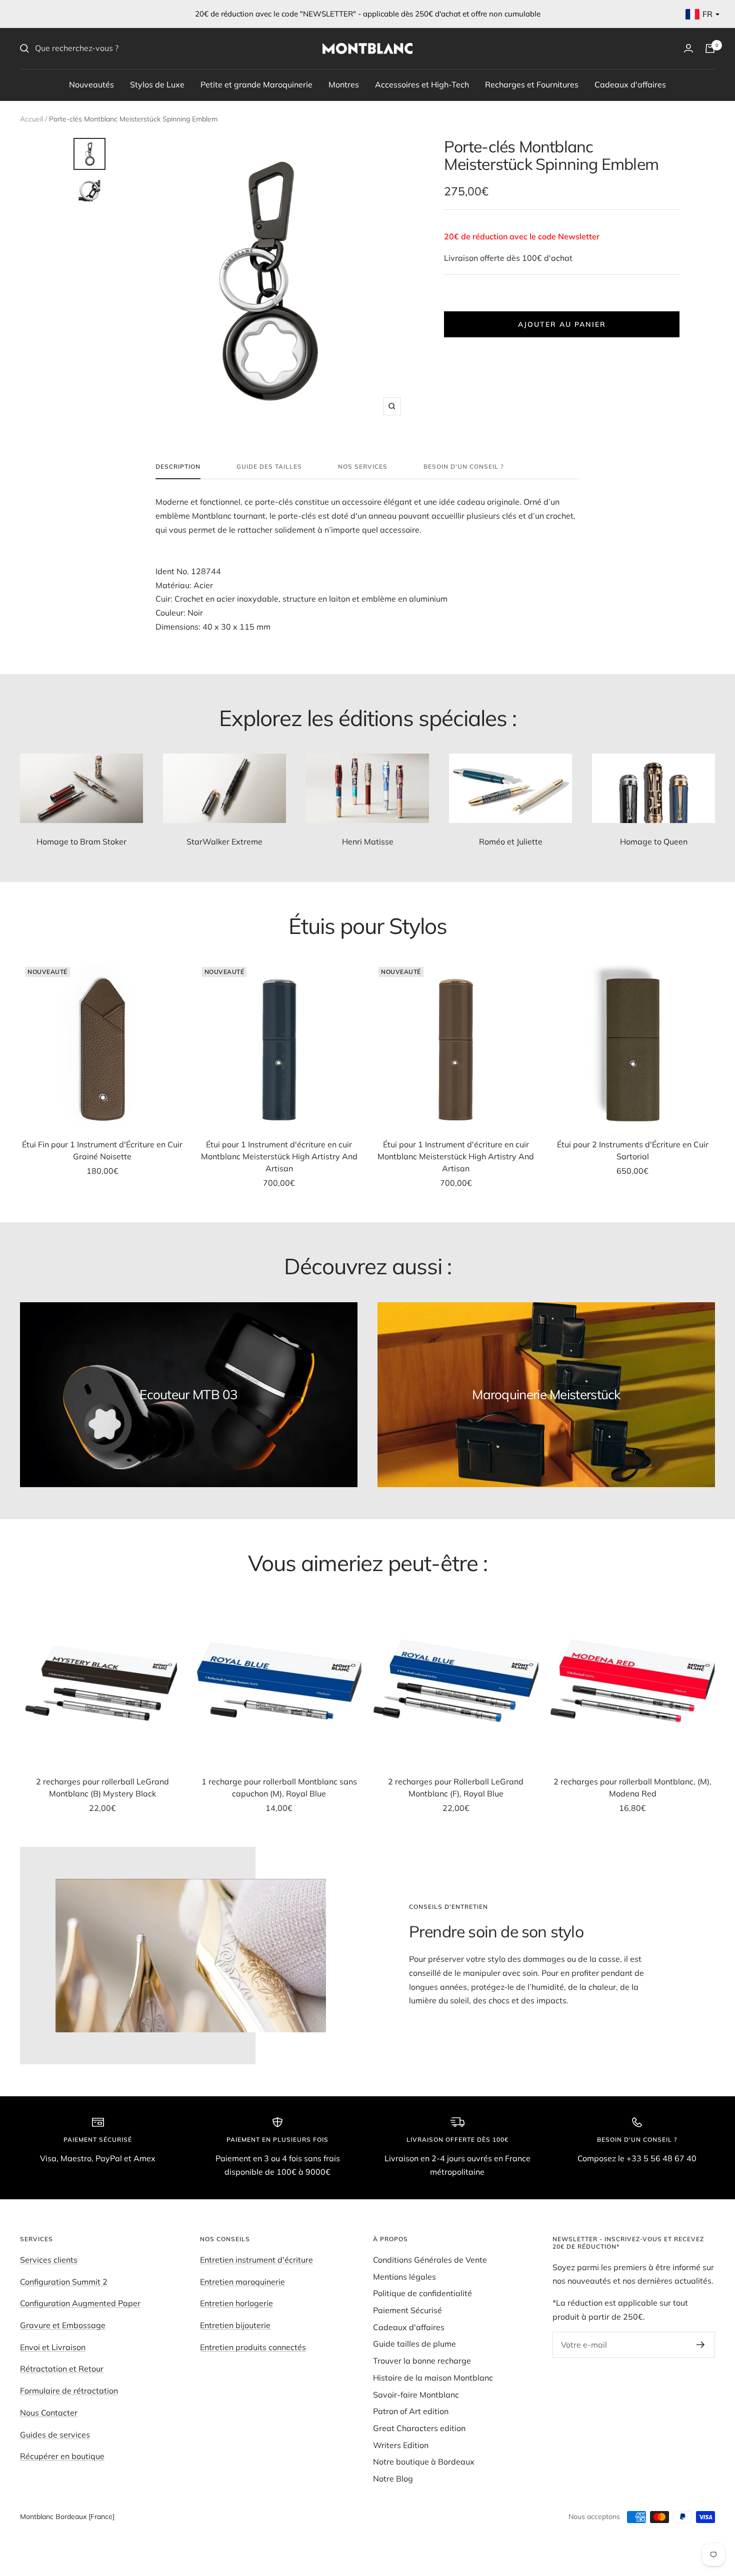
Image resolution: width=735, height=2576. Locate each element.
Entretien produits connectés (253, 2347)
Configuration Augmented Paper (80, 2303)
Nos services (363, 467)
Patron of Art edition (411, 2411)
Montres (344, 84)
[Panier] (710, 48)
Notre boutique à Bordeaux (424, 2462)
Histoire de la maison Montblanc (433, 2378)
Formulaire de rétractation (69, 2391)
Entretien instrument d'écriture (256, 2260)
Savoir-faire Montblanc (416, 2395)
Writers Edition (401, 2445)
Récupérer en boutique (62, 2456)
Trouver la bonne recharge (422, 2361)
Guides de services (55, 2435)
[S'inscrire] (701, 2345)
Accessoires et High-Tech (422, 84)
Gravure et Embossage (63, 2325)
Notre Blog (393, 2479)
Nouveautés (91, 84)
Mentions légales (404, 2277)
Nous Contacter (49, 2413)
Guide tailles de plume (414, 2344)
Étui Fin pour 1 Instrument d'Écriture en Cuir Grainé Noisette (102, 1150)
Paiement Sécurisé (407, 2310)
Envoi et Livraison (53, 2347)
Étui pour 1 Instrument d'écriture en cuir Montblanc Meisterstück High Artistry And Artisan (279, 1156)
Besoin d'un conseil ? (463, 467)
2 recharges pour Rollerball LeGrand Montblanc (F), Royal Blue (456, 1787)
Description (178, 467)
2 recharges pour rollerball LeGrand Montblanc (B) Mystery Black (102, 1787)
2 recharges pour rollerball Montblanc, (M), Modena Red (632, 1787)
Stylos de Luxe (157, 84)
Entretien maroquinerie (242, 2282)
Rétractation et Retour (62, 2369)
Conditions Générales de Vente (430, 2260)
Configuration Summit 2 (64, 2282)
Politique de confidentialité (422, 2293)
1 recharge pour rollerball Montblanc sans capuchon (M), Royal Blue (279, 1787)
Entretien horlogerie (236, 2303)
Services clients (49, 2260)
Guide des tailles (269, 467)
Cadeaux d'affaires (630, 84)
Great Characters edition (419, 2428)
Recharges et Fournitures (532, 84)
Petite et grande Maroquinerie (256, 84)
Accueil (31, 119)
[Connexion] (688, 48)
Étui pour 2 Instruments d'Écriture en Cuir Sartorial (633, 1150)
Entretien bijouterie (235, 2325)
